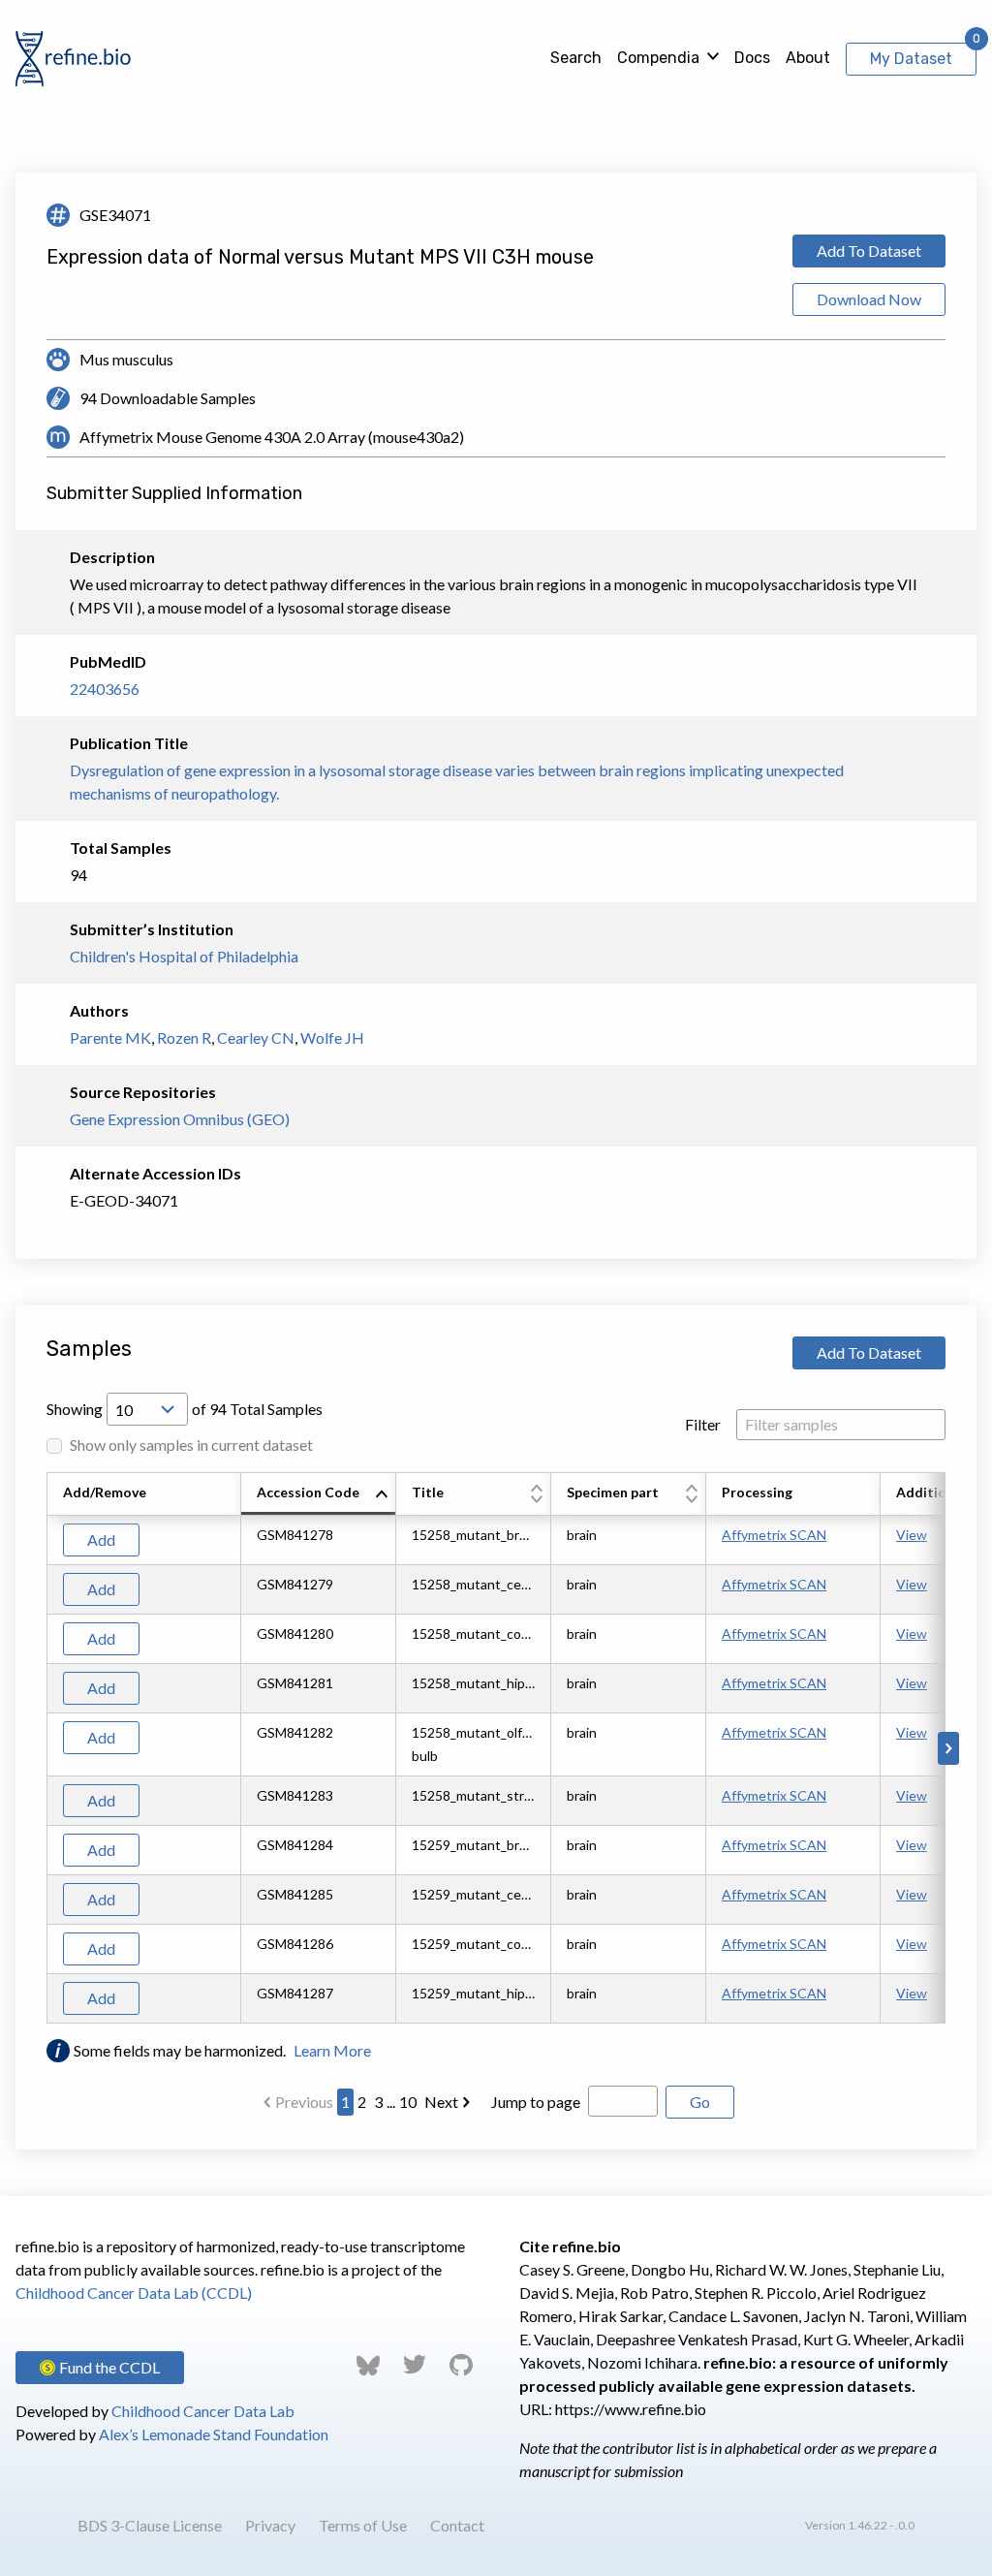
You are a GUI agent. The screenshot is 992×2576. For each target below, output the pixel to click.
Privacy (270, 2525)
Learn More (332, 2050)
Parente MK (110, 1037)
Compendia (658, 58)
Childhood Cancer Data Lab (203, 2411)
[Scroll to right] (948, 1748)
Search (576, 58)
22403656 (105, 689)
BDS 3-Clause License (150, 2525)
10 (408, 2102)
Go (700, 2102)
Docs (752, 58)
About (808, 58)
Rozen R (184, 1037)
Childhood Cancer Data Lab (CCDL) (134, 2293)
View (912, 1535)
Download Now (869, 299)
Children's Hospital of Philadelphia (184, 956)
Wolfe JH (332, 1037)
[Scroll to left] (44, 1748)
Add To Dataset (869, 251)
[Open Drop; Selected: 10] (147, 1409)
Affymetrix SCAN (774, 1535)
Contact (457, 2525)
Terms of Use (363, 2525)
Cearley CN (256, 1037)
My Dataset (911, 59)
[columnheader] (319, 1494)
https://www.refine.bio (631, 2409)
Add (101, 1539)
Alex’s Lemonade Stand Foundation (214, 2434)
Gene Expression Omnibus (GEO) (180, 1119)
